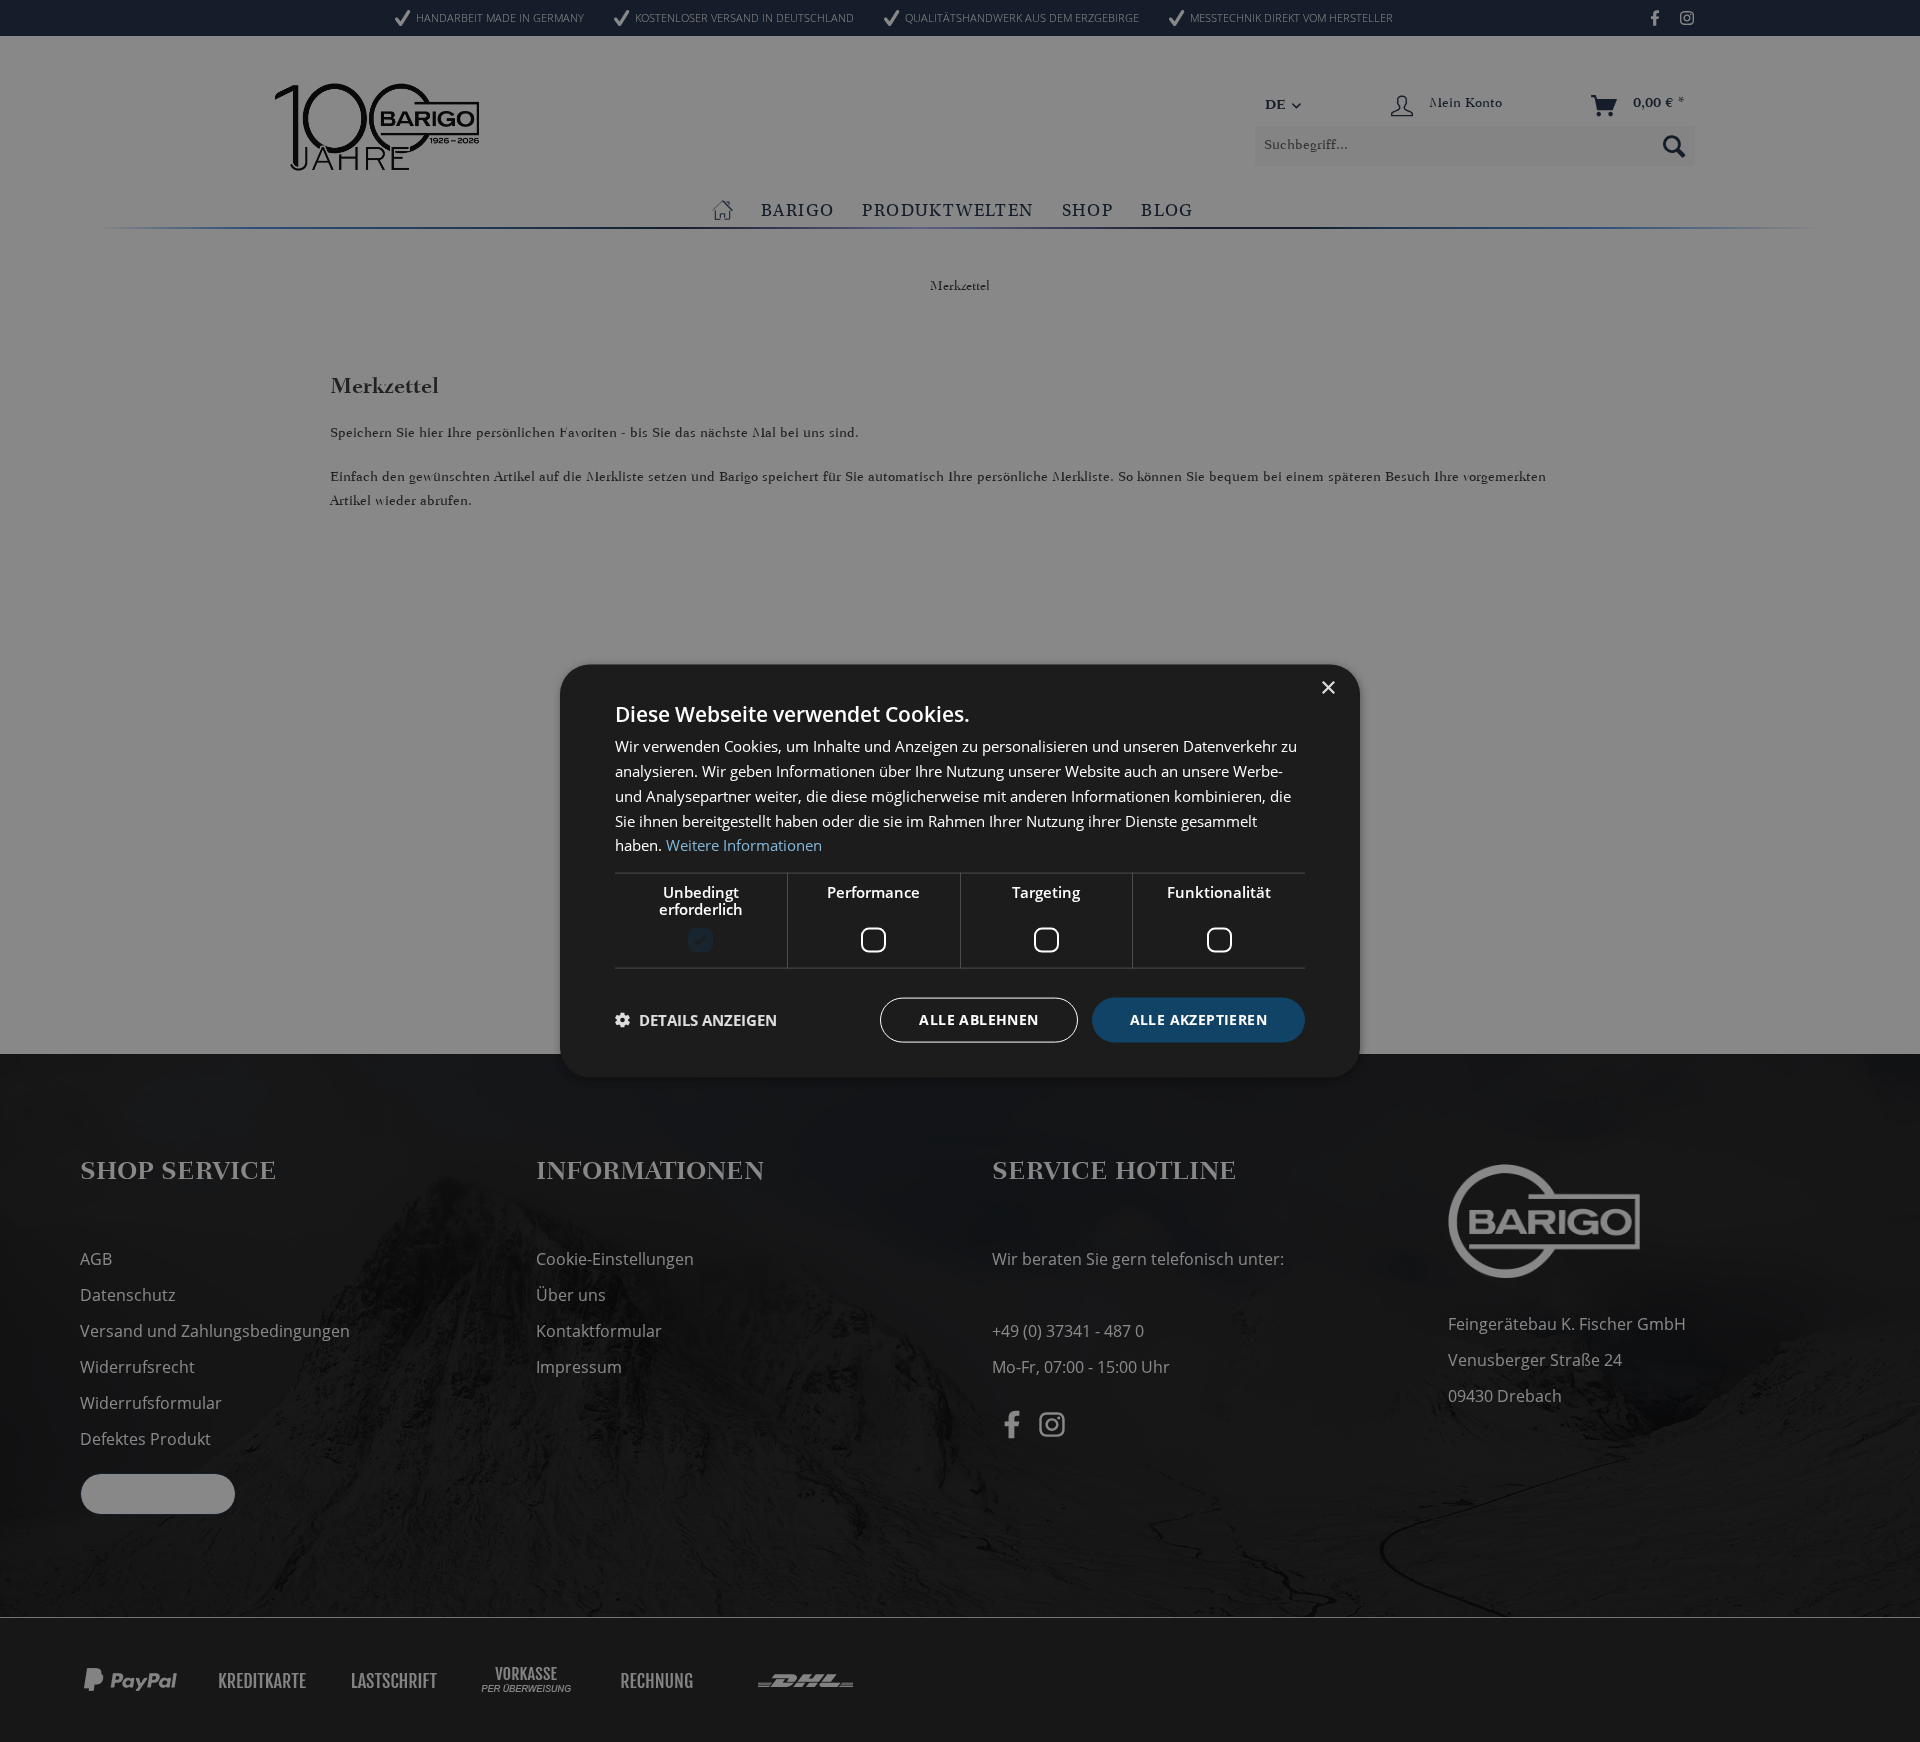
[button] (696, 1020)
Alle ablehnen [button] (978, 1019)
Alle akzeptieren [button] (1198, 1019)
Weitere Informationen (744, 845)
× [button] (1327, 688)
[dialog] (960, 871)
